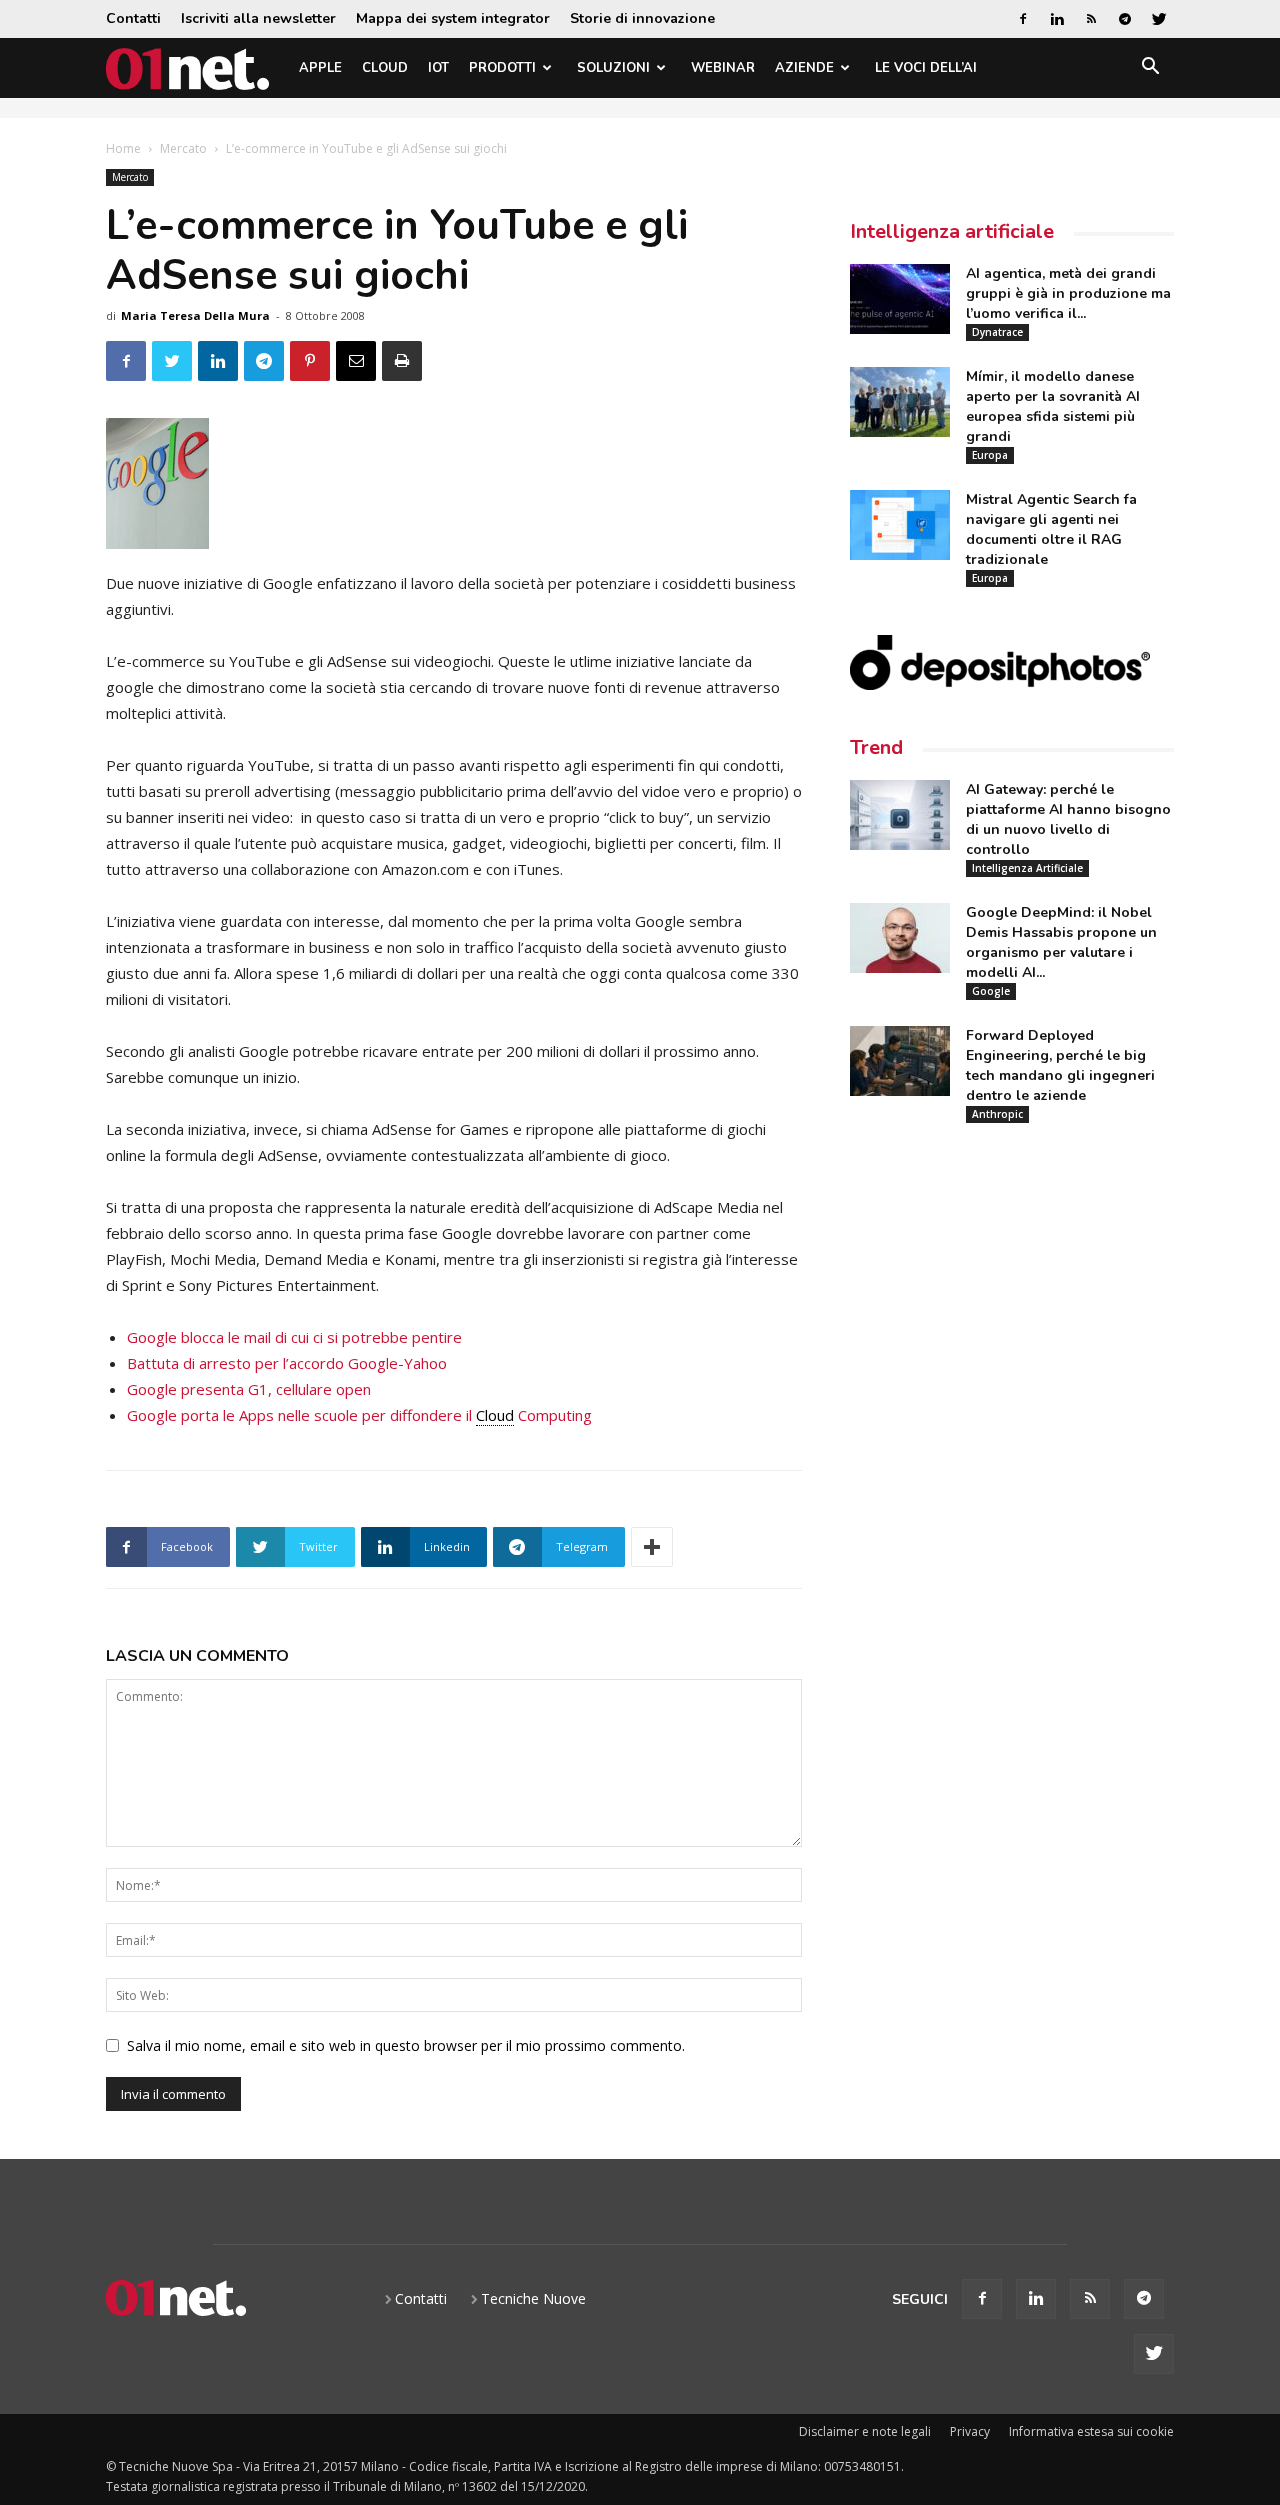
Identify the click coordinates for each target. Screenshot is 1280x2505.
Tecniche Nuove (533, 2298)
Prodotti (502, 68)
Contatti (133, 18)
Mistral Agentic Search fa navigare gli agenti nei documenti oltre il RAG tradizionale (1051, 529)
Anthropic (997, 1114)
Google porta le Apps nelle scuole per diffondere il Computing (359, 1415)
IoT (438, 68)
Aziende (804, 68)
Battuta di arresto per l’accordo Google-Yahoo (287, 1363)
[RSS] (1091, 19)
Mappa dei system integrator (453, 18)
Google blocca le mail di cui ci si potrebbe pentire (294, 1337)
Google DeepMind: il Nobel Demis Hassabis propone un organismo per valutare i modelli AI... (1061, 942)
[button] (1150, 69)
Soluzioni (613, 68)
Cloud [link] (495, 1415)
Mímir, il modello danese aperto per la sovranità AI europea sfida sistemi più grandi (1053, 406)
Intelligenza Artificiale (1027, 868)
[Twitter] (1159, 19)
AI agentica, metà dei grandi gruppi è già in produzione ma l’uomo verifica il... (1068, 293)
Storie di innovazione (642, 18)
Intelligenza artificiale (952, 231)
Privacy (970, 2431)
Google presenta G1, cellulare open (249, 1389)
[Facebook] (1023, 19)
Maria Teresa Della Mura (195, 315)
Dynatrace (997, 332)
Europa (990, 455)
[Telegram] (1125, 19)
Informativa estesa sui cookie (1091, 2431)
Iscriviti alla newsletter (258, 18)
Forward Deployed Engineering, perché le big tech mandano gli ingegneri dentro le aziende (1060, 1065)
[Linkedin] (1057, 19)
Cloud (385, 68)
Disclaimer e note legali (865, 2431)
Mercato (183, 148)
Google (991, 991)
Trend (876, 747)
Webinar (723, 68)
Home (123, 148)
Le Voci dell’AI (926, 68)
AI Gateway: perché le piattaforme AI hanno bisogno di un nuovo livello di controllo (1068, 819)
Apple (320, 68)
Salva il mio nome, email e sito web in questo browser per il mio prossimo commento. (406, 2045)
